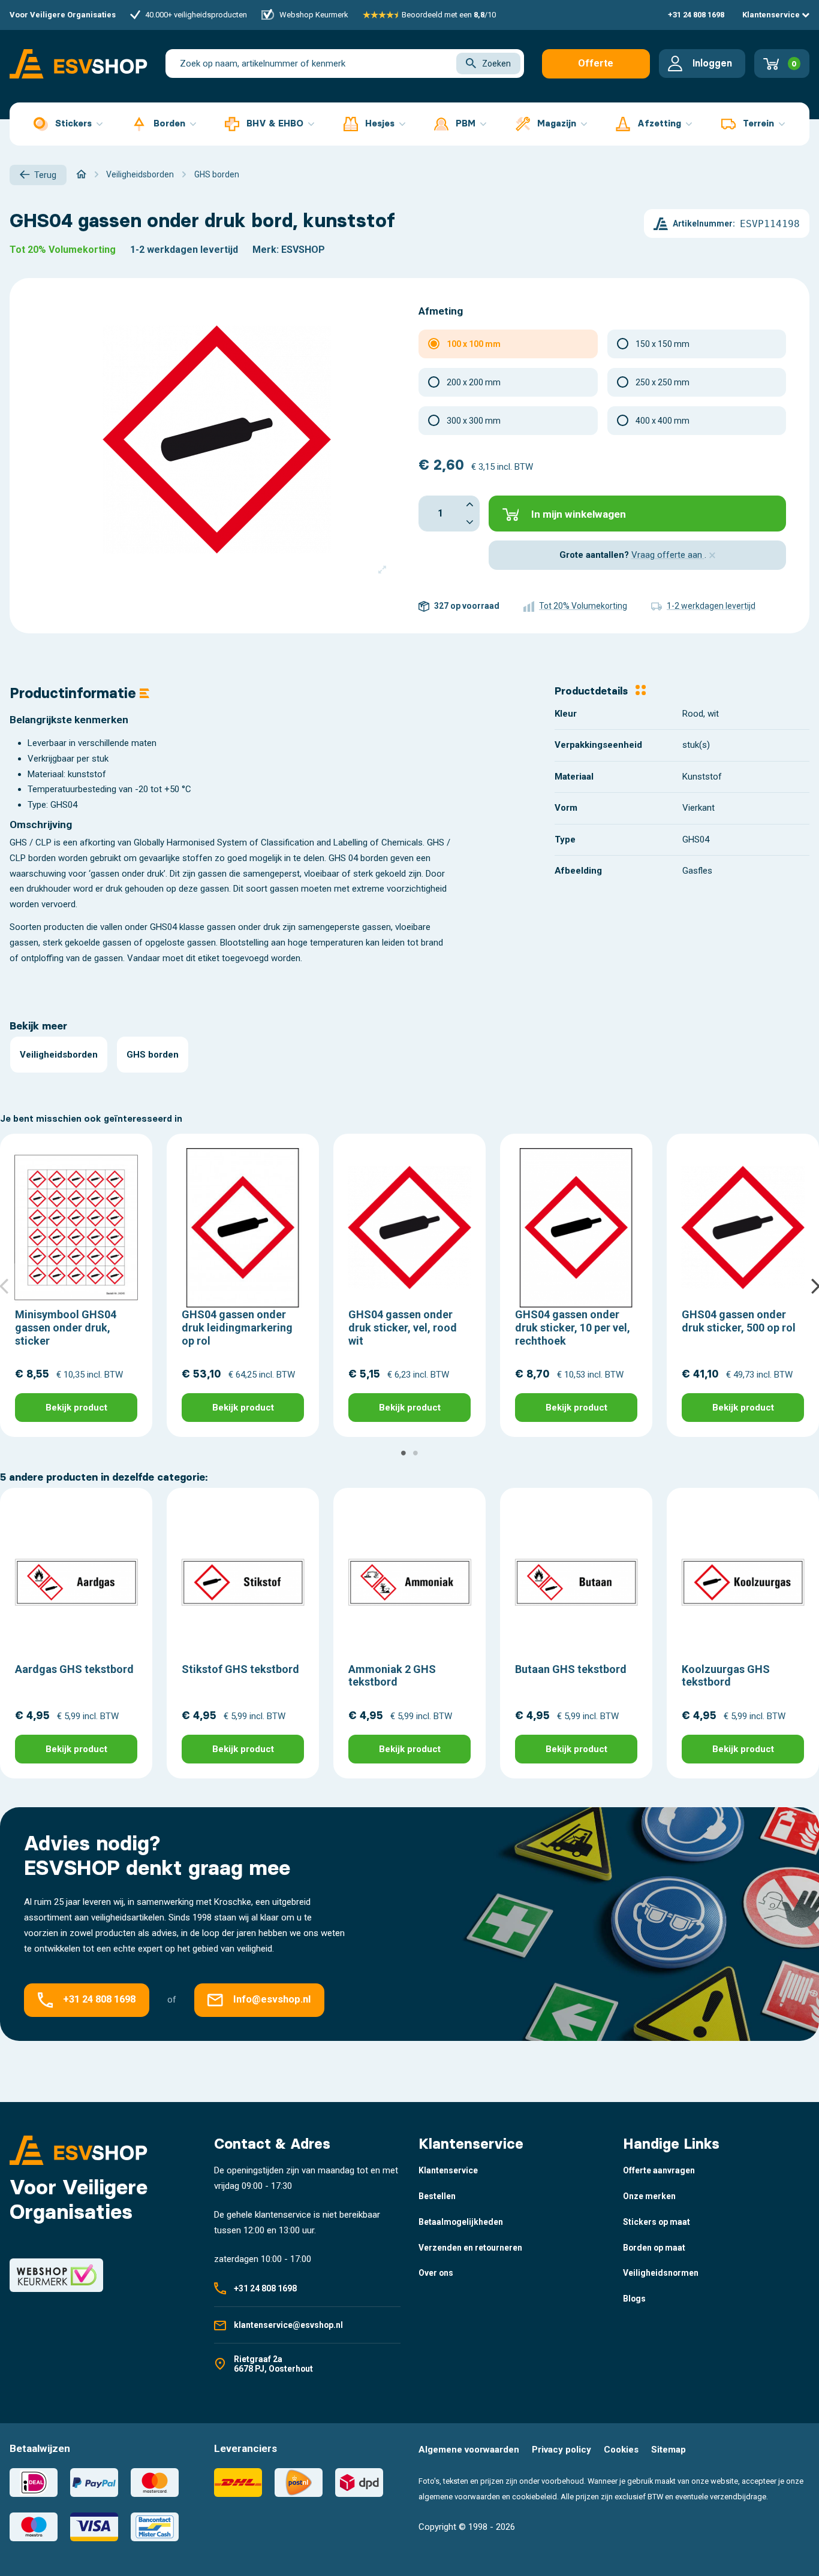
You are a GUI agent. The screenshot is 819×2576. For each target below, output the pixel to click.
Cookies (621, 2450)
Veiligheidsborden (59, 1055)
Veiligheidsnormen (661, 2273)
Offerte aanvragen (596, 68)
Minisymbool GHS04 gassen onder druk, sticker (66, 1327)
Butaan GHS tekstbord (571, 1669)
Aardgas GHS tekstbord (74, 1669)
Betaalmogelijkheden (461, 2222)
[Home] (81, 174)
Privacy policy (561, 2450)
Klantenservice (772, 15)
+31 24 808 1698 (696, 15)
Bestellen (437, 2196)
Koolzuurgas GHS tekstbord (726, 1676)
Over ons (436, 2273)
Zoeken (496, 64)
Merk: (266, 250)
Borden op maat (654, 2248)
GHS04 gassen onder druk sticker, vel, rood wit (403, 1327)
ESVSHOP (303, 250)
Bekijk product (76, 1408)
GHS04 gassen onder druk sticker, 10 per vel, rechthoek (573, 1327)
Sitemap (669, 2450)
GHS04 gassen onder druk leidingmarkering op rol (237, 1327)
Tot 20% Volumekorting (63, 250)
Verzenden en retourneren (470, 2248)
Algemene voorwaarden (469, 2450)
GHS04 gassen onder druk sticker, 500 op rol (739, 1321)
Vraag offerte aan (668, 555)
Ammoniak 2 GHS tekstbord (392, 1676)
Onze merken (649, 2196)
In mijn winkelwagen (579, 514)
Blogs (634, 2299)
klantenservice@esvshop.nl (288, 2325)
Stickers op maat (657, 2222)
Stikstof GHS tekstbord (240, 1669)
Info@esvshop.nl (272, 2000)
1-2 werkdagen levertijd (184, 250)
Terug (45, 175)
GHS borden (153, 1055)
